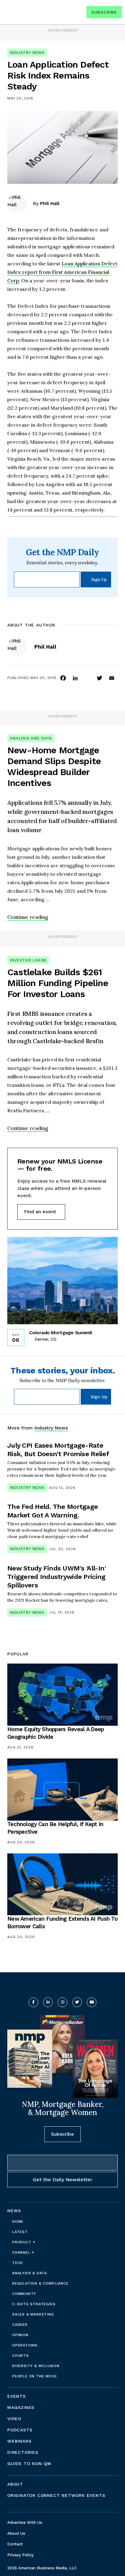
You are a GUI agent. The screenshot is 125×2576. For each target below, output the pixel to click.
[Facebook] (63, 678)
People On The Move (34, 2376)
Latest (20, 2232)
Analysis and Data (31, 738)
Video (14, 2419)
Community (24, 2294)
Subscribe (104, 12)
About (15, 2484)
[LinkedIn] (75, 678)
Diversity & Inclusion (36, 2366)
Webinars (19, 2441)
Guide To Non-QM (29, 2463)
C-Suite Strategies (34, 2304)
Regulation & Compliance (40, 2283)
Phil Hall (50, 203)
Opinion (20, 2335)
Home (18, 2222)
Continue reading (28, 917)
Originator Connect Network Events (56, 2495)
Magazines (21, 2407)
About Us (16, 2533)
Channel (22, 2252)
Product (22, 2242)
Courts (20, 2356)
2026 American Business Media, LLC (42, 2568)
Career (20, 2325)
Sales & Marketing (33, 2314)
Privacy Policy (20, 2555)
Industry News (27, 53)
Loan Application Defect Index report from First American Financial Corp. (62, 272)
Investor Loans (28, 960)
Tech (17, 2263)
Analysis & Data (30, 2273)
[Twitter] (100, 678)
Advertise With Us (25, 2522)
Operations (25, 2345)
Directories (23, 2452)
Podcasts (20, 2430)
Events (17, 2396)
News (14, 2211)
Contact (15, 2544)
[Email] (112, 678)
